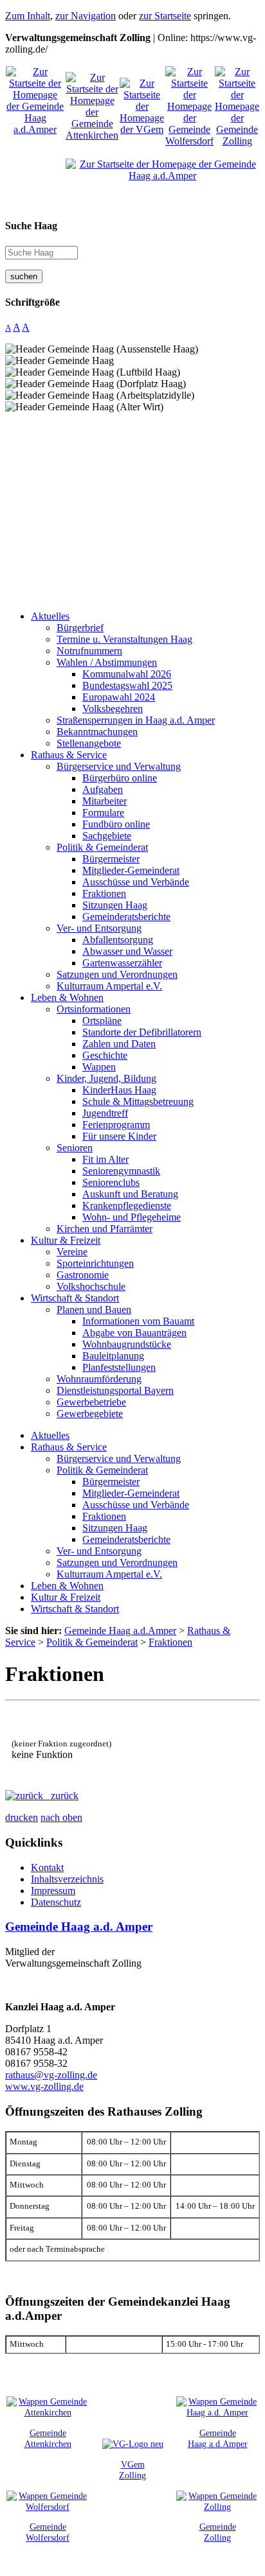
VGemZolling (132, 2470)
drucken (22, 1817)
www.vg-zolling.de (44, 2086)
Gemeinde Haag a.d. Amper (79, 1927)
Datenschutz (56, 1902)
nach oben (61, 1817)
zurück (61, 1796)
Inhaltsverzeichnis (67, 1879)
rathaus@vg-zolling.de (51, 2075)
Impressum (53, 1891)
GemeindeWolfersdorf (48, 2532)
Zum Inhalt (28, 16)
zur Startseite (165, 16)
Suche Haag (31, 226)
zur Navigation (86, 16)
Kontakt (47, 1867)
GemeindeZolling (218, 2532)
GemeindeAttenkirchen (48, 2438)
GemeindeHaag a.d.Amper (218, 2438)
